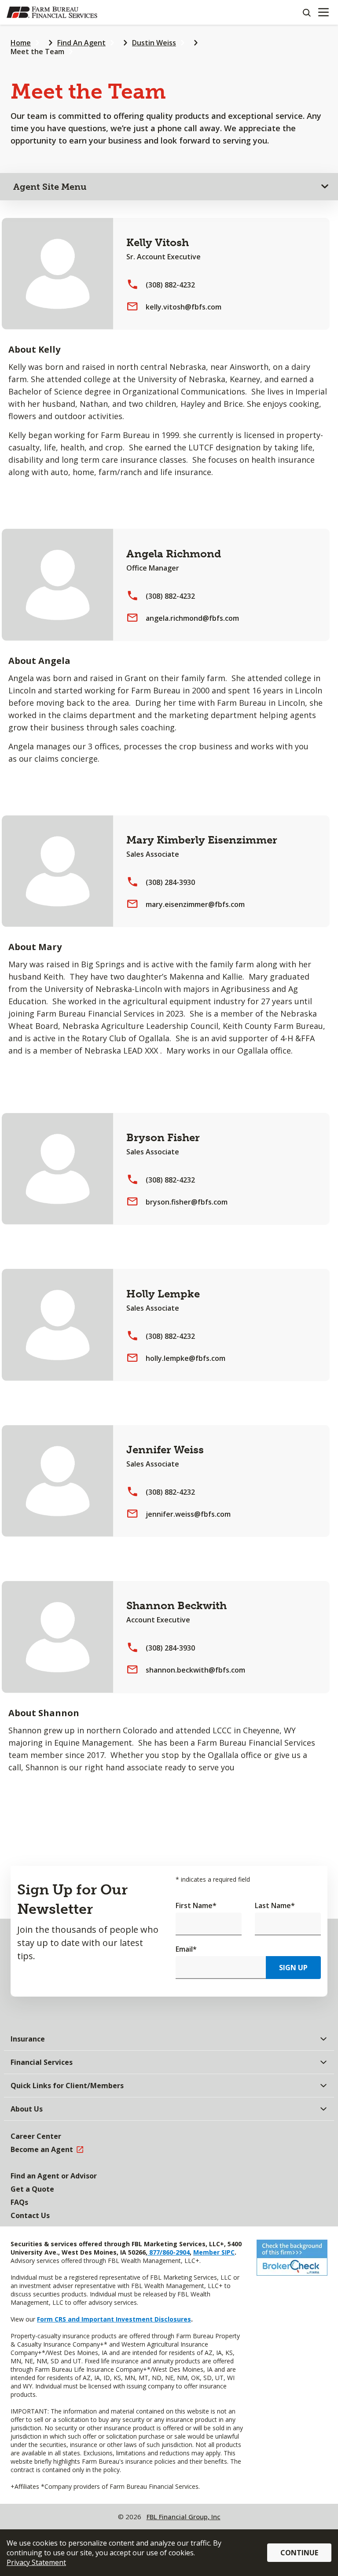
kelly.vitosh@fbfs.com (184, 307)
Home (21, 43)
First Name (196, 1905)
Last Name (275, 1905)
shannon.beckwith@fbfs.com (195, 1670)
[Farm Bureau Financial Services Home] (52, 12)
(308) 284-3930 (170, 882)
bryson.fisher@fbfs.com (187, 1202)
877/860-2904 (169, 2252)
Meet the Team (37, 52)
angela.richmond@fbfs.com (192, 618)
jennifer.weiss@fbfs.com (188, 1514)
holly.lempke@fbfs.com (186, 1358)
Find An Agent (81, 43)
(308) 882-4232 (170, 285)
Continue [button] (299, 2553)
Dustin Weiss (154, 43)
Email (186, 1949)
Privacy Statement (36, 2562)
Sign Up (293, 1968)
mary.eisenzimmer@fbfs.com (195, 904)
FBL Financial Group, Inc (184, 2517)
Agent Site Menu (50, 187)
